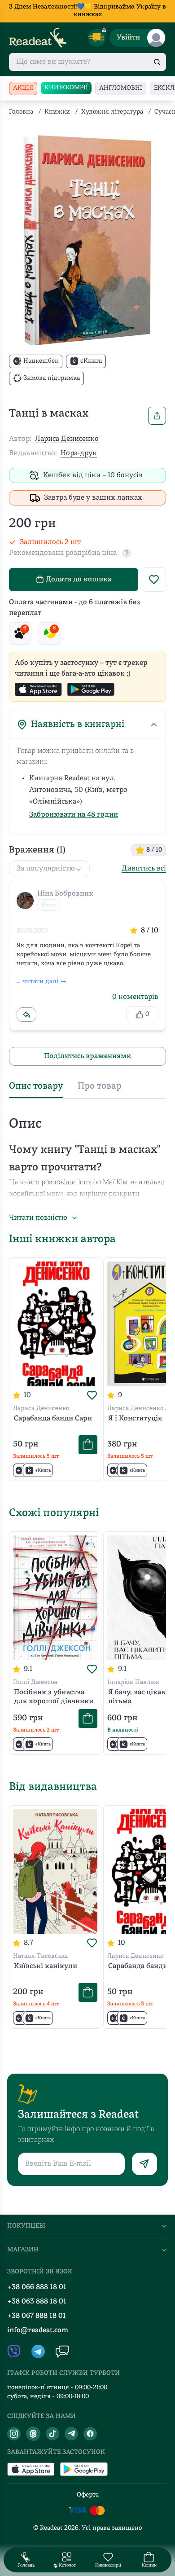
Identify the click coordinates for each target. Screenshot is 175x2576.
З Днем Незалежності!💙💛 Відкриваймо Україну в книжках (87, 11)
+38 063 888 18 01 (37, 2302)
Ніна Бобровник (65, 894)
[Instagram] (14, 2434)
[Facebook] (90, 2434)
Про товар (100, 1086)
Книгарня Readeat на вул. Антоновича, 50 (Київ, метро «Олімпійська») (78, 790)
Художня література (112, 112)
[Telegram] (71, 2434)
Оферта (88, 2495)
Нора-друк (79, 453)
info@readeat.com (38, 2330)
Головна (21, 112)
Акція (23, 88)
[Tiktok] (52, 2434)
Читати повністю (38, 1218)
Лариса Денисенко (67, 439)
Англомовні (121, 88)
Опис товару (36, 1086)
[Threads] (33, 2434)
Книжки (57, 112)
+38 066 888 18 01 (37, 2287)
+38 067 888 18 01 (37, 2316)
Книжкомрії (66, 88)
